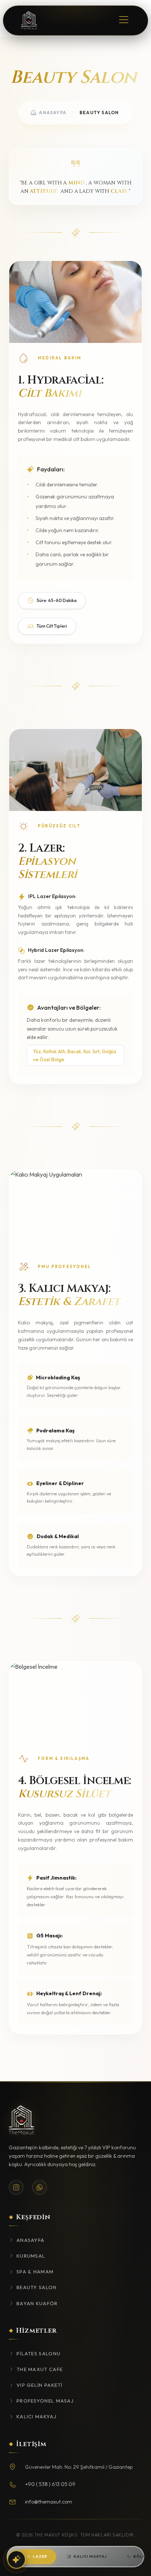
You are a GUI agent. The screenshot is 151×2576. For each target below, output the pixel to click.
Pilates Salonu (38, 2353)
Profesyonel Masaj (45, 2401)
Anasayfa (53, 113)
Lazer (40, 2556)
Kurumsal (31, 2256)
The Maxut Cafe (40, 2369)
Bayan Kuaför (37, 2303)
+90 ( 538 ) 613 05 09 (50, 2484)
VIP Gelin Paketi (40, 2385)
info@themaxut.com (49, 2502)
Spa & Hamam (35, 2272)
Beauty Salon (37, 2287)
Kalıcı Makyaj (90, 2556)
